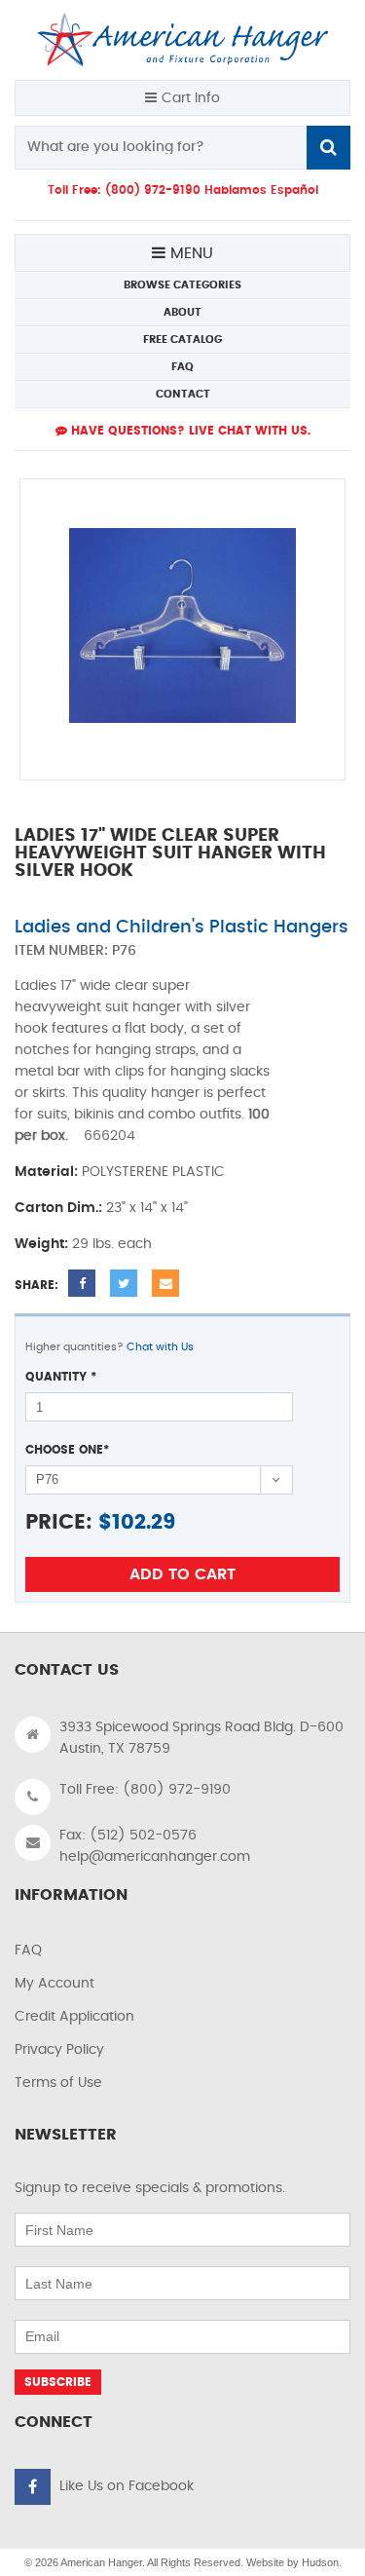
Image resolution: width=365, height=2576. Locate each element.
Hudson (320, 2562)
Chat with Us (160, 1347)
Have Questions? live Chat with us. (189, 431)
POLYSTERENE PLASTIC (153, 1172)
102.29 (144, 1522)
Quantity (61, 1377)
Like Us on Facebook (127, 2486)
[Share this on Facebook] (82, 1283)
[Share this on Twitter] (124, 1283)
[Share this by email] (165, 1283)
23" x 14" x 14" (147, 1208)
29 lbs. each (112, 1244)
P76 (124, 951)
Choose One (67, 1450)
